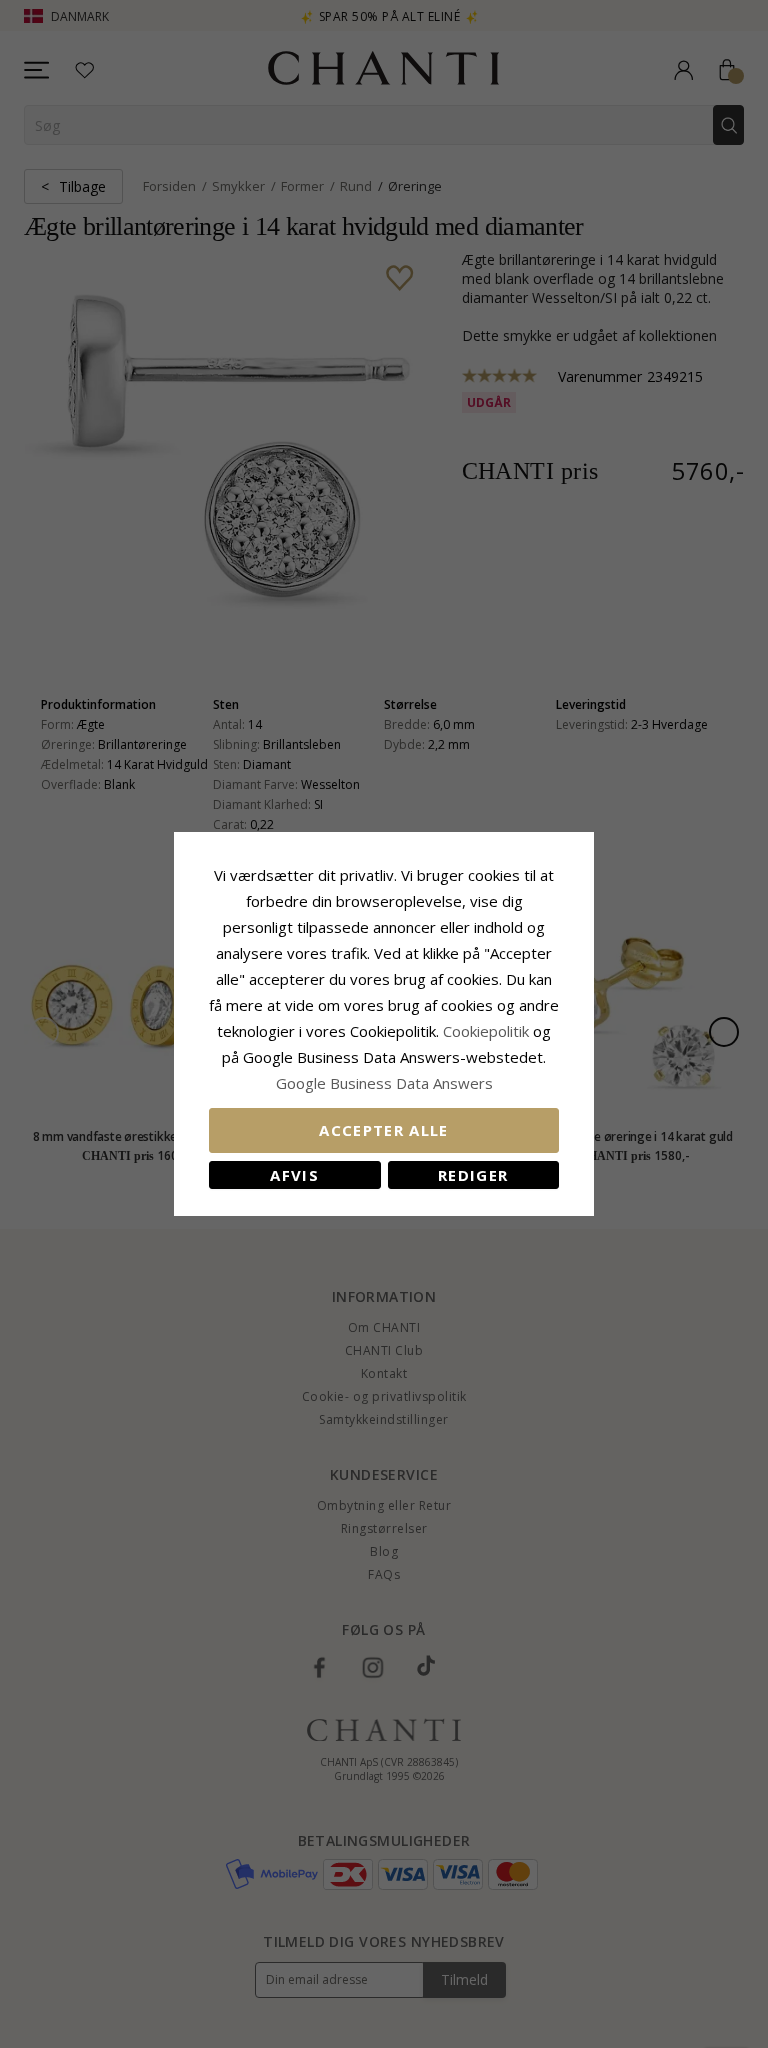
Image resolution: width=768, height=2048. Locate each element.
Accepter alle (384, 1130)
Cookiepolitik (486, 1031)
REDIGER (473, 1175)
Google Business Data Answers (384, 1083)
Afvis (294, 1175)
